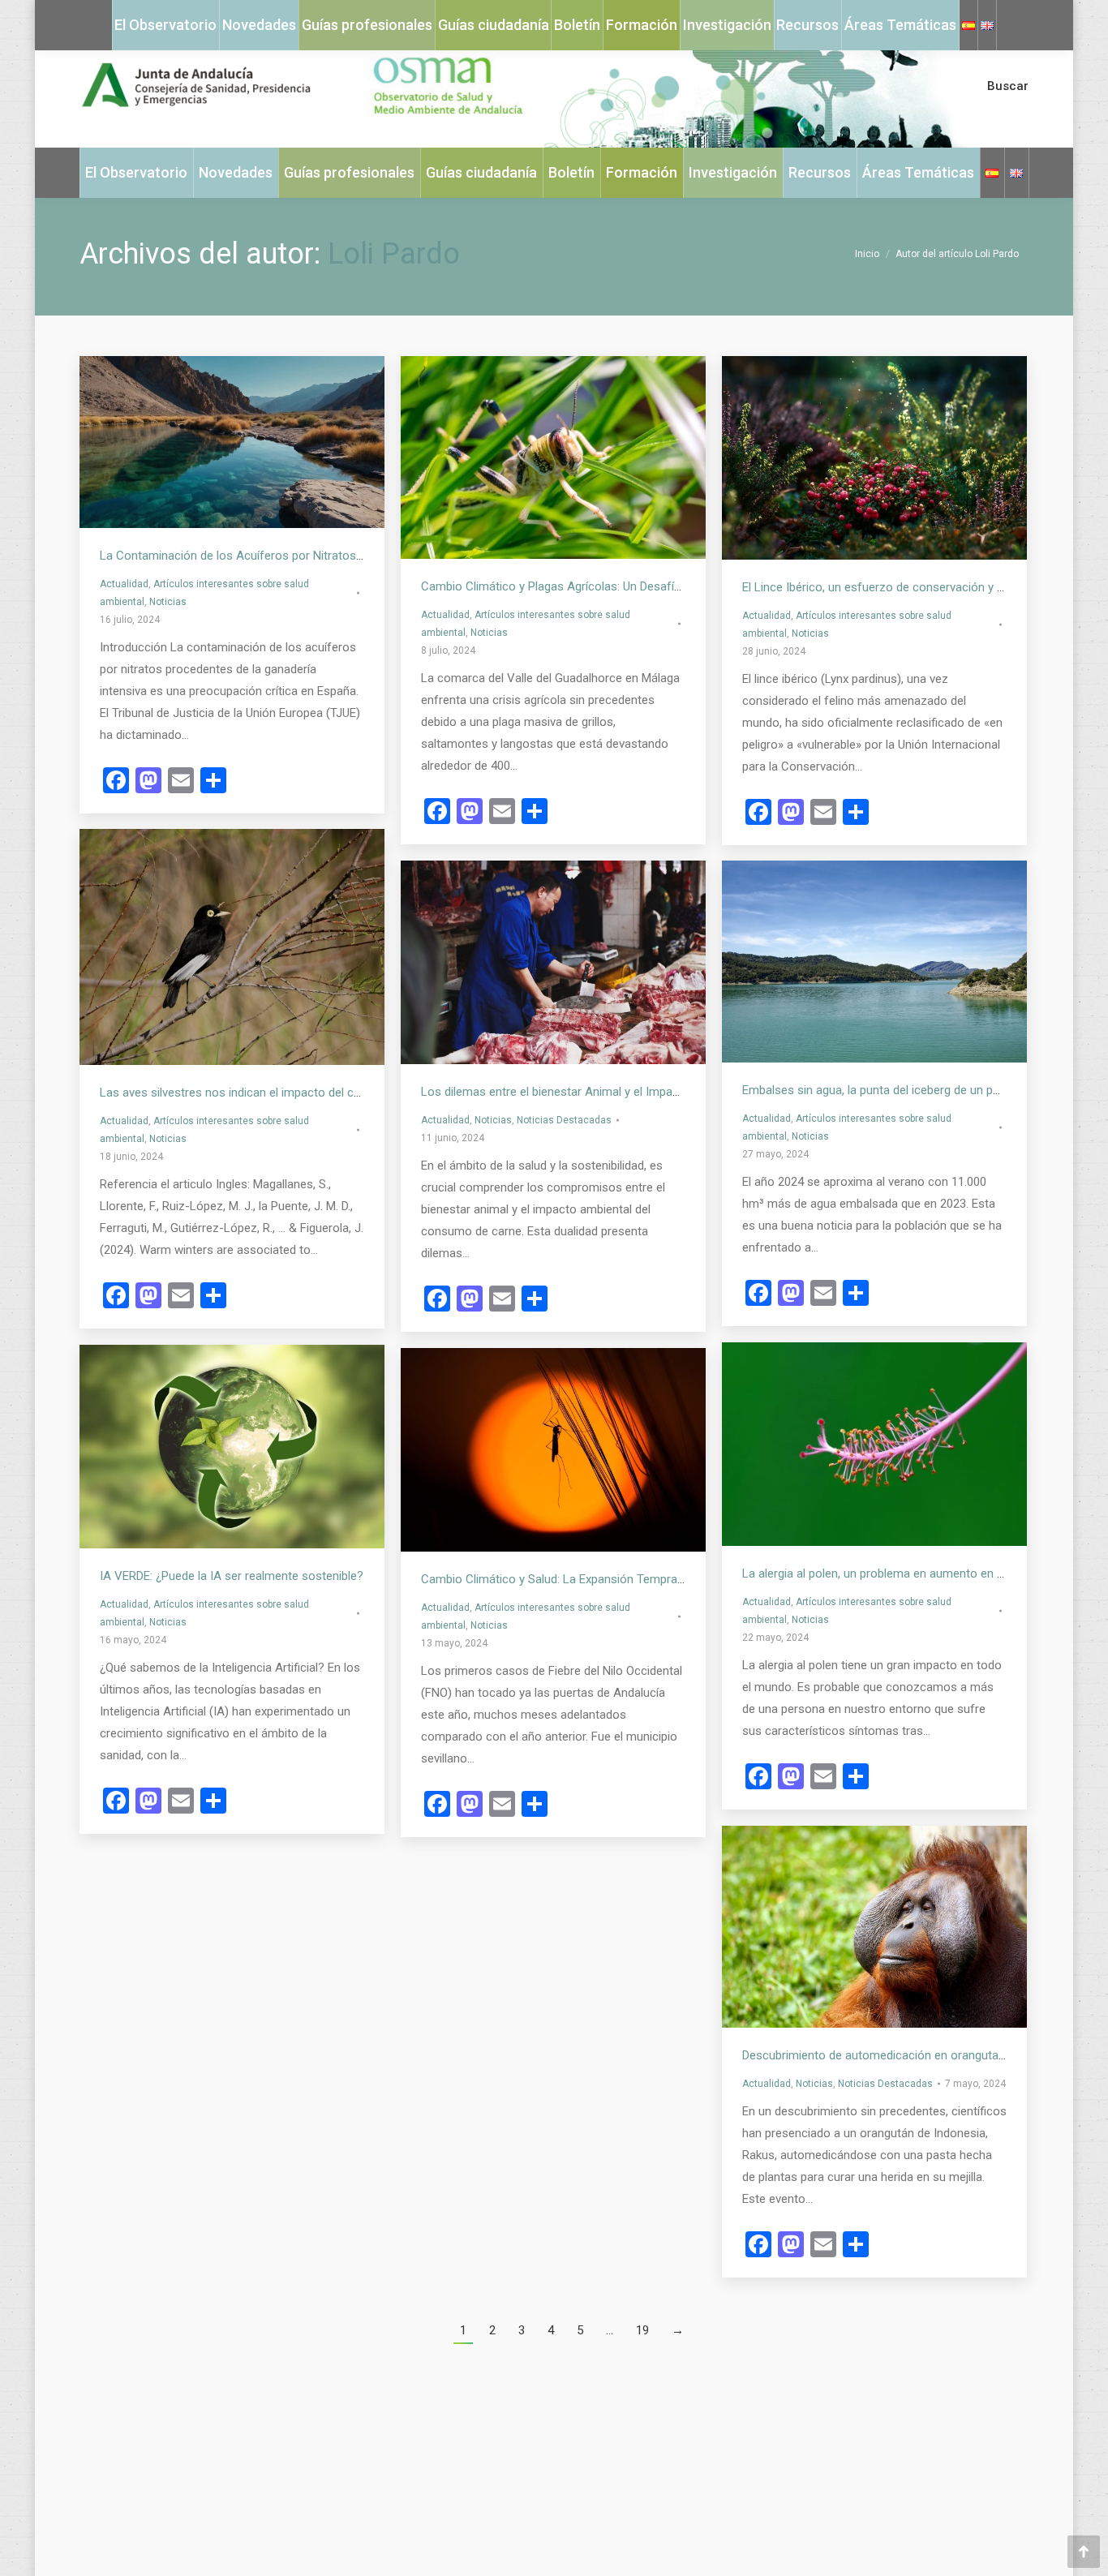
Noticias (168, 602)
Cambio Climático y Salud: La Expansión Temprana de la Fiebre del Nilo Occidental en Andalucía (674, 1579)
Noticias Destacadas (564, 1120)
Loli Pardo (394, 254)
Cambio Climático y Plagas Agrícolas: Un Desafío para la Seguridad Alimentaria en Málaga (659, 586)
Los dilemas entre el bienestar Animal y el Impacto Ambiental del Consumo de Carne (647, 1092)
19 (642, 2330)
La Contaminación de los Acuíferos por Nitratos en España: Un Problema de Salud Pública (339, 556)
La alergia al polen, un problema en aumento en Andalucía (895, 1574)
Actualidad (124, 584)
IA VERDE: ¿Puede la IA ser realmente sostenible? (232, 1576)
